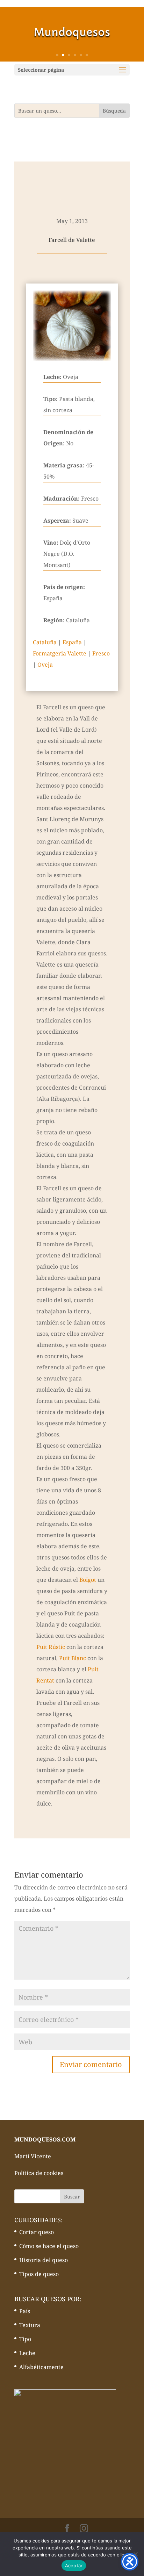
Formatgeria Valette (60, 653)
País (25, 2311)
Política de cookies (39, 2173)
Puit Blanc (73, 1658)
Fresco (101, 653)
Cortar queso (37, 2232)
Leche (27, 2353)
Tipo (25, 2339)
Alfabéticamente (41, 2367)
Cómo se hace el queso (49, 2246)
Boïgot (88, 1580)
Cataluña (45, 642)
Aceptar (74, 2566)
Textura (30, 2325)
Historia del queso (44, 2260)
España (72, 642)
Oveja (45, 665)
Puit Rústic (51, 1647)
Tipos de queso (39, 2274)
